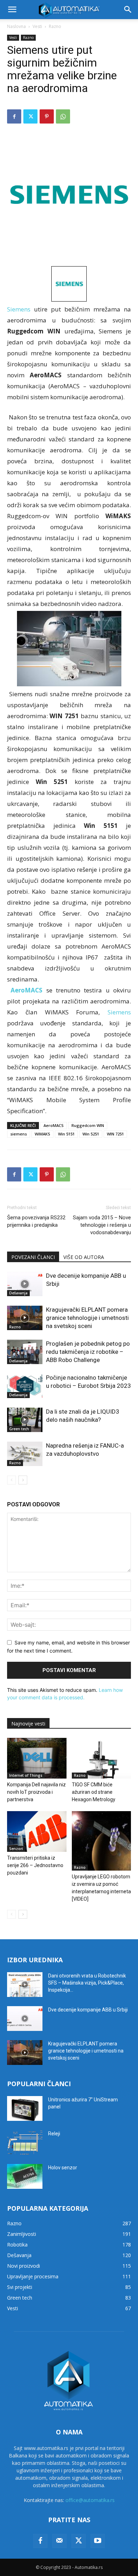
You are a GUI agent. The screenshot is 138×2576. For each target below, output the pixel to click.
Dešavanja (18, 1293)
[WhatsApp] (63, 116)
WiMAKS (42, 1134)
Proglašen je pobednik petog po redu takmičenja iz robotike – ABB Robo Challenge (88, 1352)
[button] (12, 10)
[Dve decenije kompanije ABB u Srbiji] (25, 1284)
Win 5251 (91, 1134)
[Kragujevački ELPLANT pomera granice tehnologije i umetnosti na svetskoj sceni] (25, 1318)
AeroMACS (54, 1125)
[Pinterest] (47, 116)
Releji (54, 2134)
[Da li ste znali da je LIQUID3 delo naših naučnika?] (25, 1420)
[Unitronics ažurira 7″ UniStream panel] (25, 2108)
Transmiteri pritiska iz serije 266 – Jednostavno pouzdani (35, 1865)
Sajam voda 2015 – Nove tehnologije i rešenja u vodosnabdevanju (102, 1225)
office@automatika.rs (90, 2500)
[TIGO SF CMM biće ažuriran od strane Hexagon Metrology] (102, 1758)
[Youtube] (98, 2541)
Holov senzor (63, 2168)
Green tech (19, 1429)
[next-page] (23, 1480)
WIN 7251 (115, 1134)
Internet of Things (26, 1775)
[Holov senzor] (25, 2176)
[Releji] (25, 2142)
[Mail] (59, 2541)
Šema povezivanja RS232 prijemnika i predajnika (36, 1221)
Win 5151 (66, 1134)
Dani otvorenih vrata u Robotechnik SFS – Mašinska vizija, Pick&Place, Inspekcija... (87, 1983)
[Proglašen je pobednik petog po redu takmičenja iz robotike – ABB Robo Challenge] (25, 1352)
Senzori (16, 1849)
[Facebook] (14, 116)
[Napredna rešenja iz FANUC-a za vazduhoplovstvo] (25, 1454)
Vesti (37, 26)
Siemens (19, 309)
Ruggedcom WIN (88, 1125)
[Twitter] (30, 116)
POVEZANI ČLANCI (33, 1257)
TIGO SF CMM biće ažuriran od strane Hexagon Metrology (94, 1792)
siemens (19, 1134)
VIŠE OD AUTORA (84, 1257)
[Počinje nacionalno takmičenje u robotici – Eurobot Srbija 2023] (25, 1386)
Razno (55, 26)
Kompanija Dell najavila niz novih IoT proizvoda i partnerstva (36, 1792)
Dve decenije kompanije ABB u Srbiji (88, 2010)
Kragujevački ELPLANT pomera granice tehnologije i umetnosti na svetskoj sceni (87, 1318)
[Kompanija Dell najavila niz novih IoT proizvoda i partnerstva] (37, 1758)
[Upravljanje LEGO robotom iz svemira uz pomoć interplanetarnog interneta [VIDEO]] (102, 1841)
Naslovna (16, 26)
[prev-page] (11, 1480)
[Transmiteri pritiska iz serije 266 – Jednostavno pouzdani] (37, 1831)
